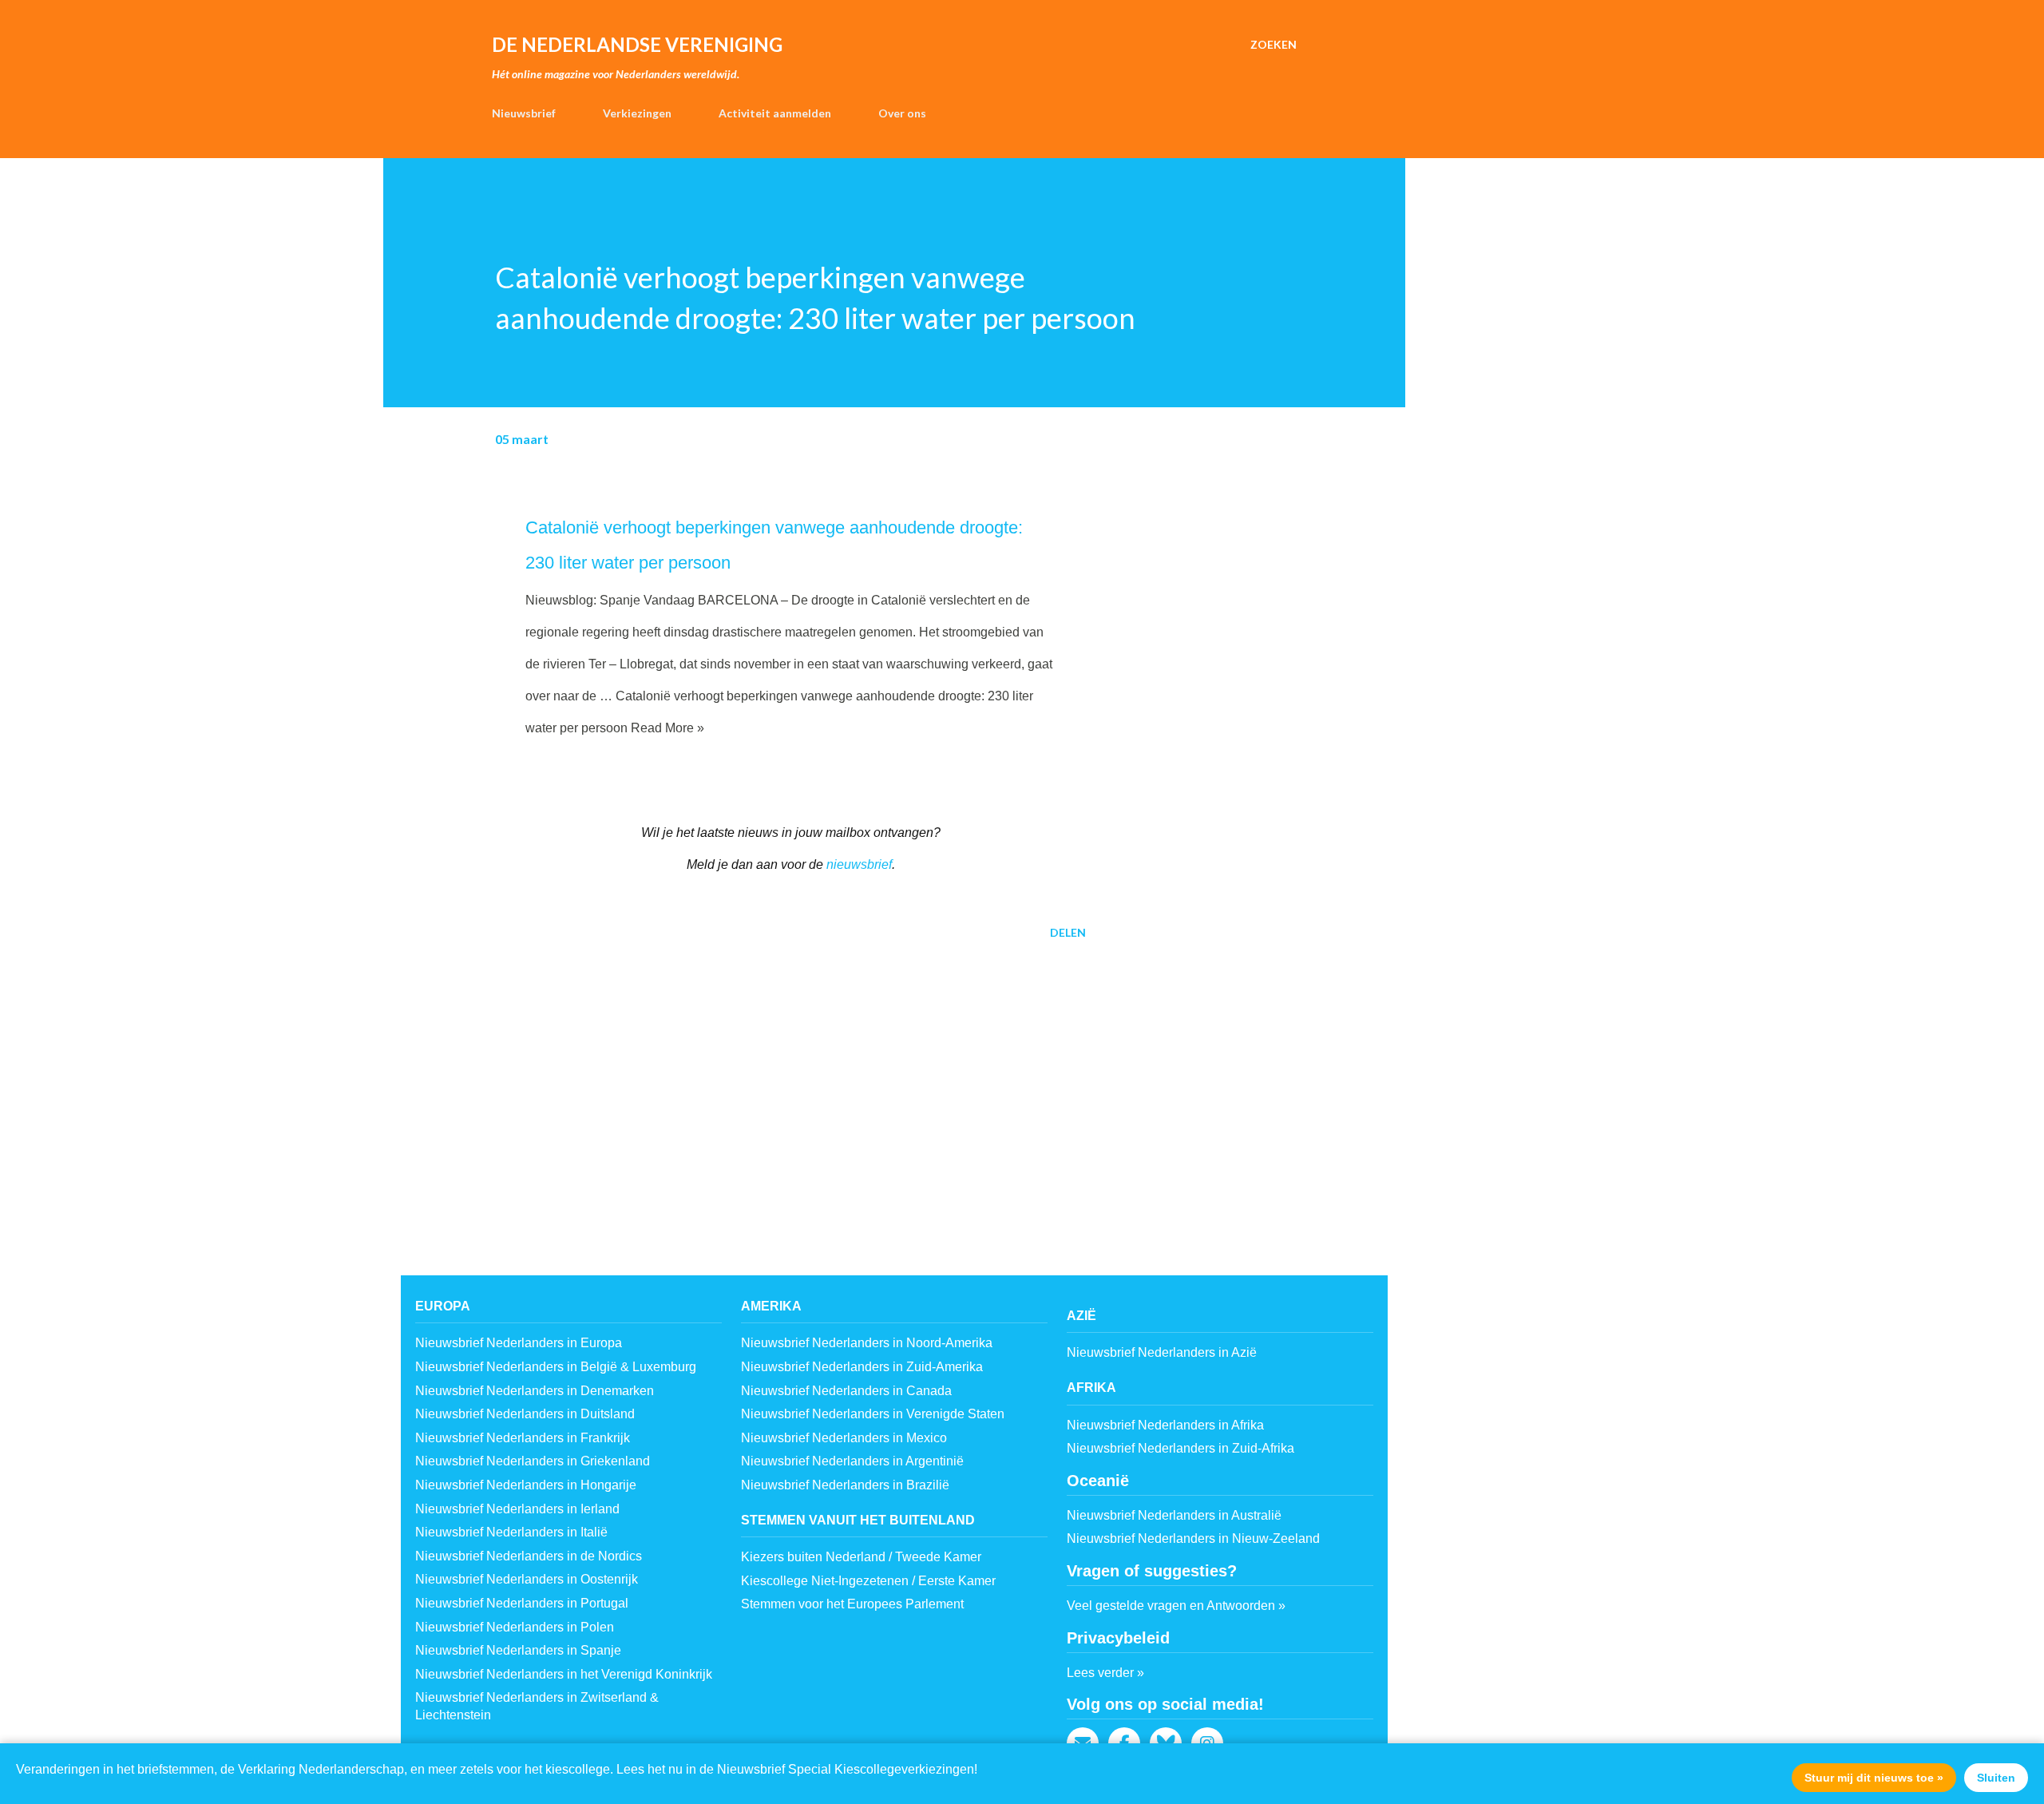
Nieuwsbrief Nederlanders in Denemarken (535, 1391)
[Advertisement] (765, 1076)
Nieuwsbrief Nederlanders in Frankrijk (523, 1438)
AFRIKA (1091, 1388)
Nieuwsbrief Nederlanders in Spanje (518, 1650)
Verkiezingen (637, 113)
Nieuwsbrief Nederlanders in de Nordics (529, 1556)
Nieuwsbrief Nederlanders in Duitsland (525, 1414)
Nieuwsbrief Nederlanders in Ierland (517, 1509)
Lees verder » (1105, 1673)
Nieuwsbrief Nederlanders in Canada (846, 1391)
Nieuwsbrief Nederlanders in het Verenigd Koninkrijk (564, 1674)
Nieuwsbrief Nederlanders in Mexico (844, 1438)
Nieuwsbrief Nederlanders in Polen (515, 1627)
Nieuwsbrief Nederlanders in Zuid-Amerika (862, 1367)
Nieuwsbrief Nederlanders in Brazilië (845, 1485)
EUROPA (443, 1306)
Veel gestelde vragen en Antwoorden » (1176, 1606)
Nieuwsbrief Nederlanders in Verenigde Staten (873, 1414)
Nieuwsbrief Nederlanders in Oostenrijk (527, 1579)
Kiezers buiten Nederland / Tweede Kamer (861, 1557)
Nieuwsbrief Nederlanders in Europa (519, 1343)
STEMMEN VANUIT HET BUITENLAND (858, 1520)
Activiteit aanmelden (775, 113)
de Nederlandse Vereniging (637, 44)
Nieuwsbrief (524, 113)
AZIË (1081, 1316)
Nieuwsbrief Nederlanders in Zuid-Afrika (1180, 1448)
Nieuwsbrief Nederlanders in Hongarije (526, 1485)
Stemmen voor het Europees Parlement (852, 1604)
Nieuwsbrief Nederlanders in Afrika (1165, 1425)
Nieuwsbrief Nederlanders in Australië (1174, 1515)
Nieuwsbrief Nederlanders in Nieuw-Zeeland (1193, 1538)
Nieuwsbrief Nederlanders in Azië (1162, 1352)
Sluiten (1996, 1778)
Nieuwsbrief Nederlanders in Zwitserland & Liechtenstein (537, 1706)
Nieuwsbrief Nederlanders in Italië (511, 1532)
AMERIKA (771, 1306)
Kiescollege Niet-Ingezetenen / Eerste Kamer (868, 1581)
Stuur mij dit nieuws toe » (1874, 1778)
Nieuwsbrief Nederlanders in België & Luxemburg (556, 1367)
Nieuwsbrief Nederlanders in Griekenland (533, 1461)
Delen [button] (1068, 932)
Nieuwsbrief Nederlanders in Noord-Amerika (867, 1343)
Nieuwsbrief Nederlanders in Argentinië (852, 1461)
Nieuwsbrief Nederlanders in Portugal (522, 1603)
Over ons (902, 113)
